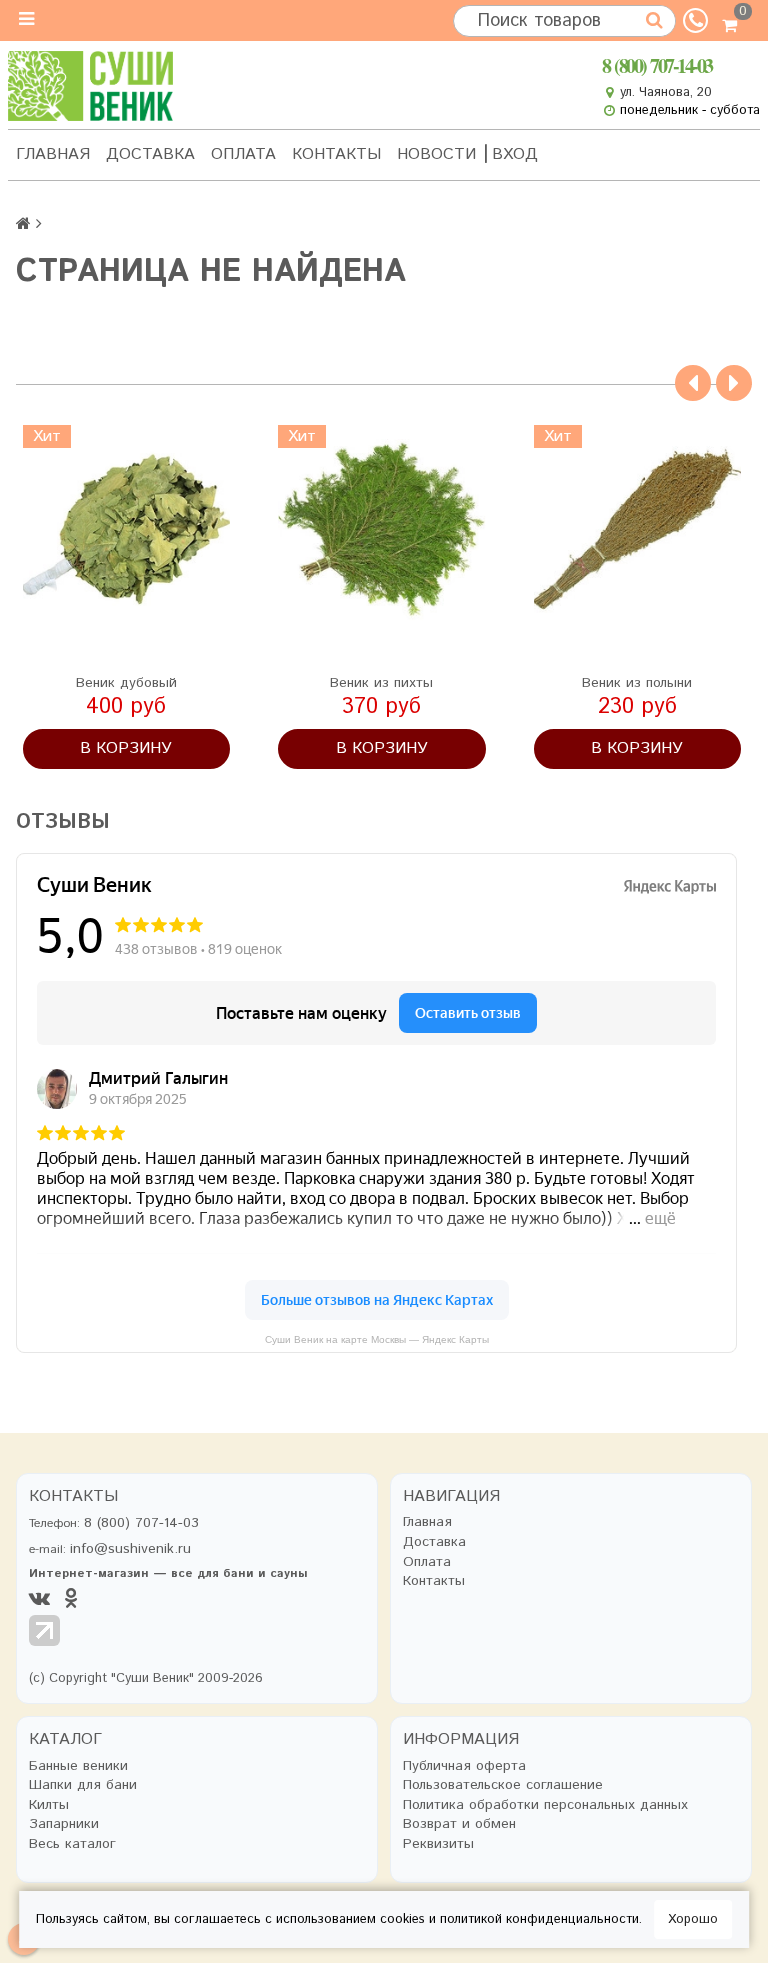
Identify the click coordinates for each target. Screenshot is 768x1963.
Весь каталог (72, 1844)
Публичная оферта (464, 1766)
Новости (436, 154)
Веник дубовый (126, 683)
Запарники (64, 1824)
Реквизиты (438, 1844)
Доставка (150, 154)
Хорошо (693, 1919)
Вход (515, 154)
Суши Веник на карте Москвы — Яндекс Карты (377, 1339)
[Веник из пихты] (382, 529)
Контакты (336, 154)
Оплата (243, 154)
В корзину (126, 748)
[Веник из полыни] (638, 529)
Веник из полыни (637, 683)
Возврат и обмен (459, 1824)
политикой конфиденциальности (539, 1919)
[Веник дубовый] (127, 529)
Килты (49, 1805)
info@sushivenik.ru (130, 1549)
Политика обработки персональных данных (545, 1805)
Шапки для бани (83, 1785)
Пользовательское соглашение (503, 1785)
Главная (53, 154)
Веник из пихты (381, 683)
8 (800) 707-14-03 (657, 65)
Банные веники (78, 1766)
